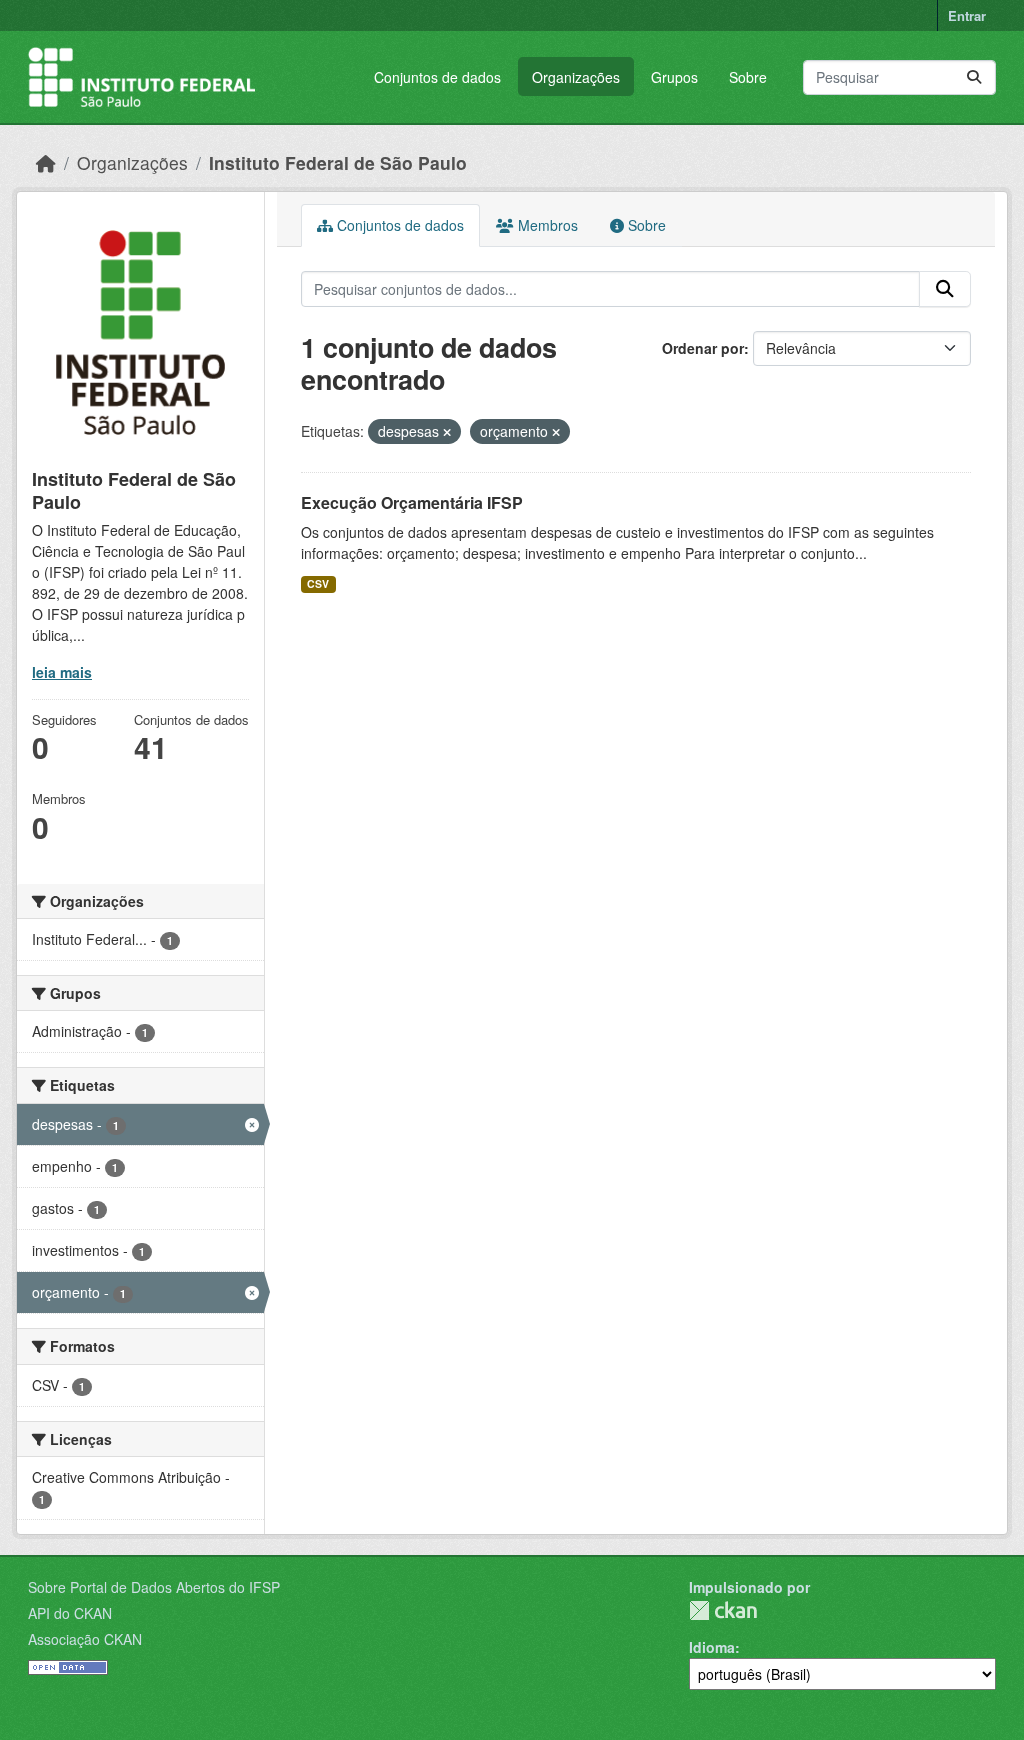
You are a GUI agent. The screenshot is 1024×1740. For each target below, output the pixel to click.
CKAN (723, 1610)
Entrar (967, 15)
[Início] (46, 162)
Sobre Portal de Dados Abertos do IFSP (154, 1587)
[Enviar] (974, 77)
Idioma (712, 1647)
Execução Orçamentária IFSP (412, 502)
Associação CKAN (85, 1639)
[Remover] (447, 432)
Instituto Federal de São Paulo (338, 162)
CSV (318, 583)
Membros (546, 225)
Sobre (748, 77)
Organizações (576, 77)
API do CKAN (70, 1613)
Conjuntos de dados (437, 77)
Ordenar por (703, 348)
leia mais (62, 672)
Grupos (674, 77)
